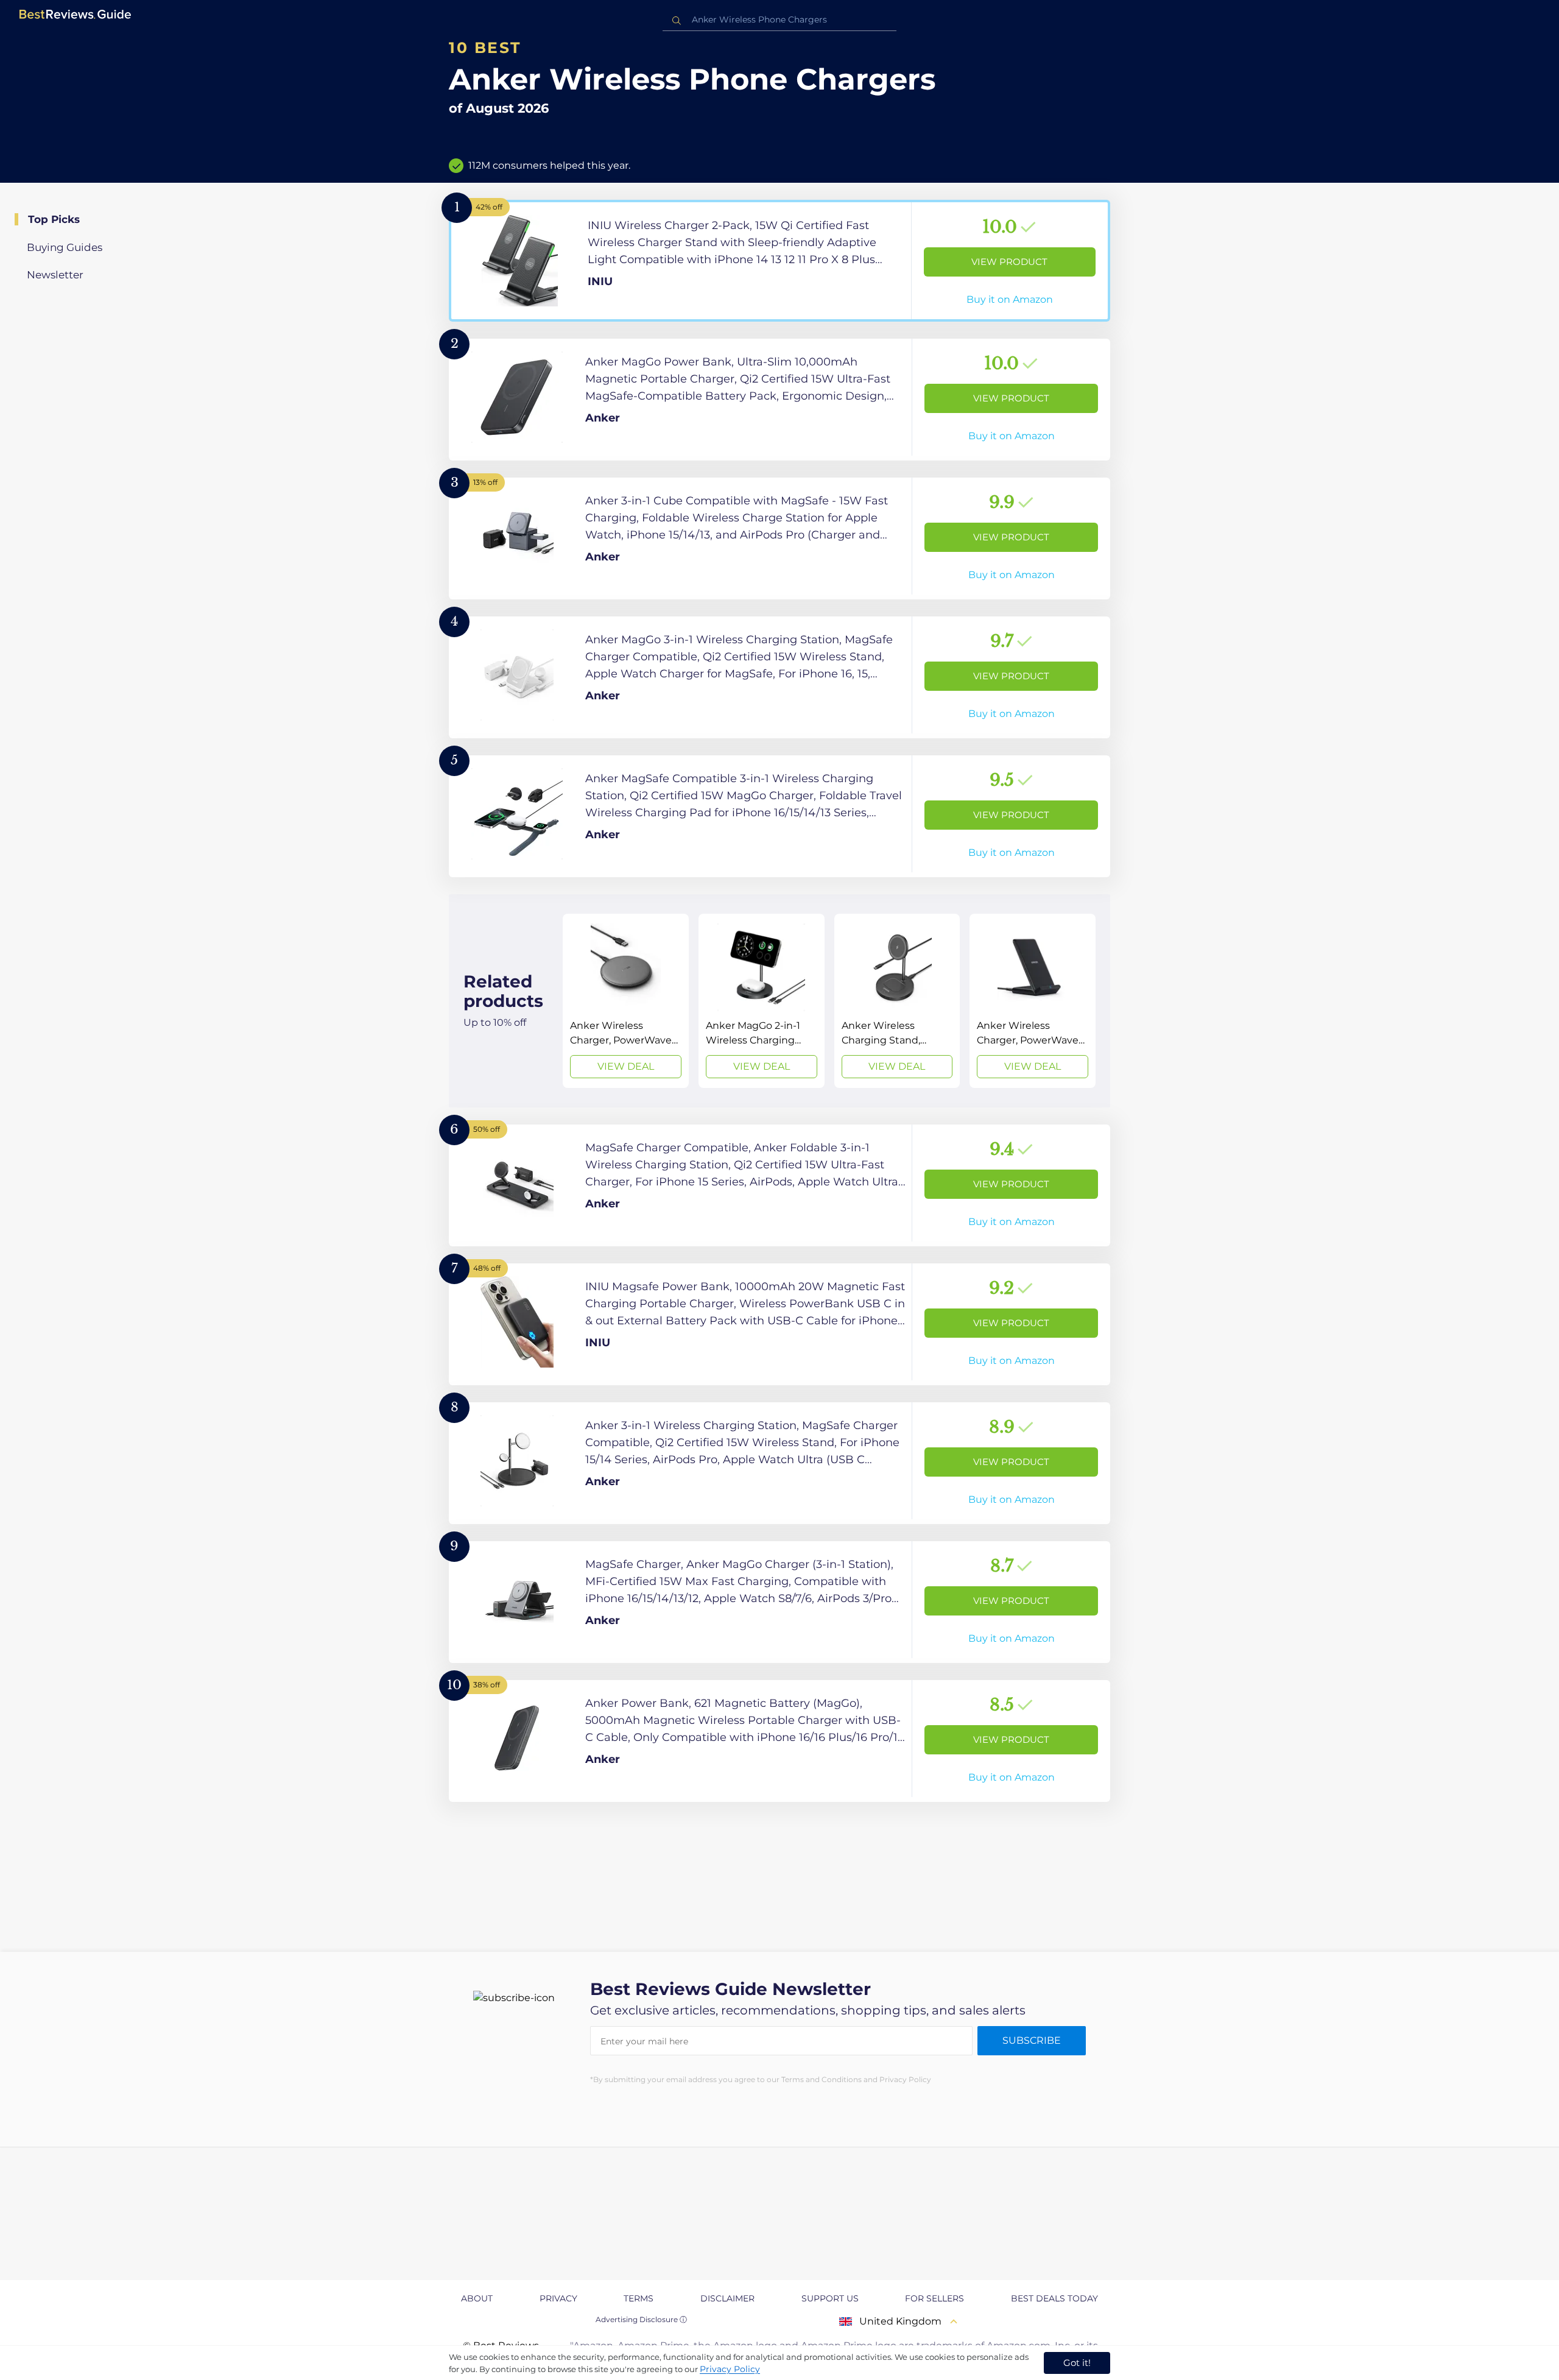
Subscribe (1032, 2040)
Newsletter (55, 275)
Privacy (558, 2298)
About (477, 2298)
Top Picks (54, 219)
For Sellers (934, 2298)
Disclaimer (727, 2298)
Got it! (1077, 2363)
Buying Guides (65, 247)
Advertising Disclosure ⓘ (641, 2319)
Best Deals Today (1054, 2298)
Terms (639, 2298)
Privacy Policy (730, 2369)
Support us (830, 2298)
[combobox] (779, 20)
